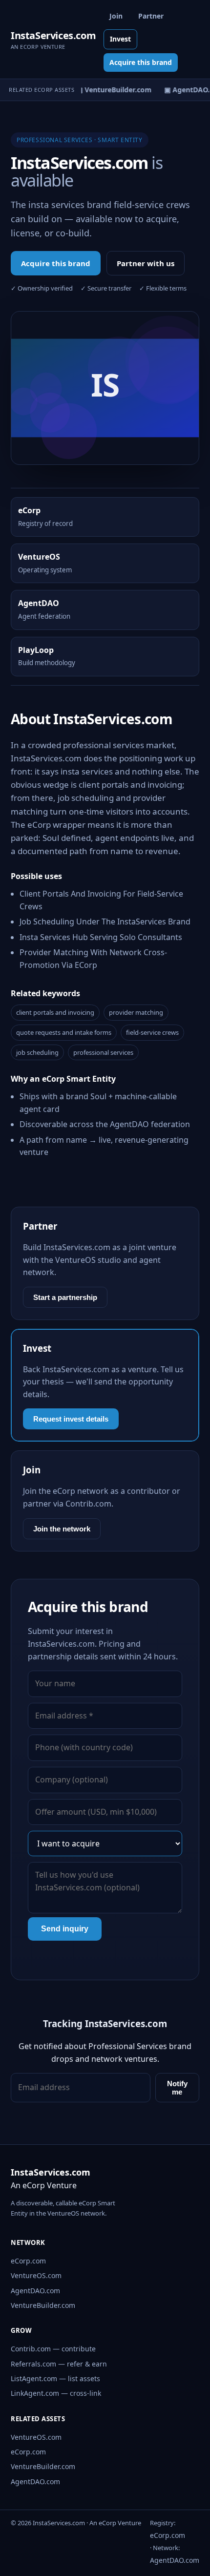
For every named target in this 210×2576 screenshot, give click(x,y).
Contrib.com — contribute (53, 2349)
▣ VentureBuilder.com (111, 90)
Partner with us (146, 263)
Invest (120, 39)
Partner (151, 16)
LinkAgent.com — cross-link (56, 2393)
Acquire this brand (141, 62)
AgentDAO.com (35, 2291)
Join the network (62, 1529)
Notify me (177, 2088)
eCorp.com (28, 2261)
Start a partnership (65, 1297)
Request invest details (71, 1419)
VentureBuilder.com (43, 2305)
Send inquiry (65, 1929)
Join (116, 16)
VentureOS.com (36, 2275)
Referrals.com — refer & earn (59, 2364)
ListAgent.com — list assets (55, 2378)
